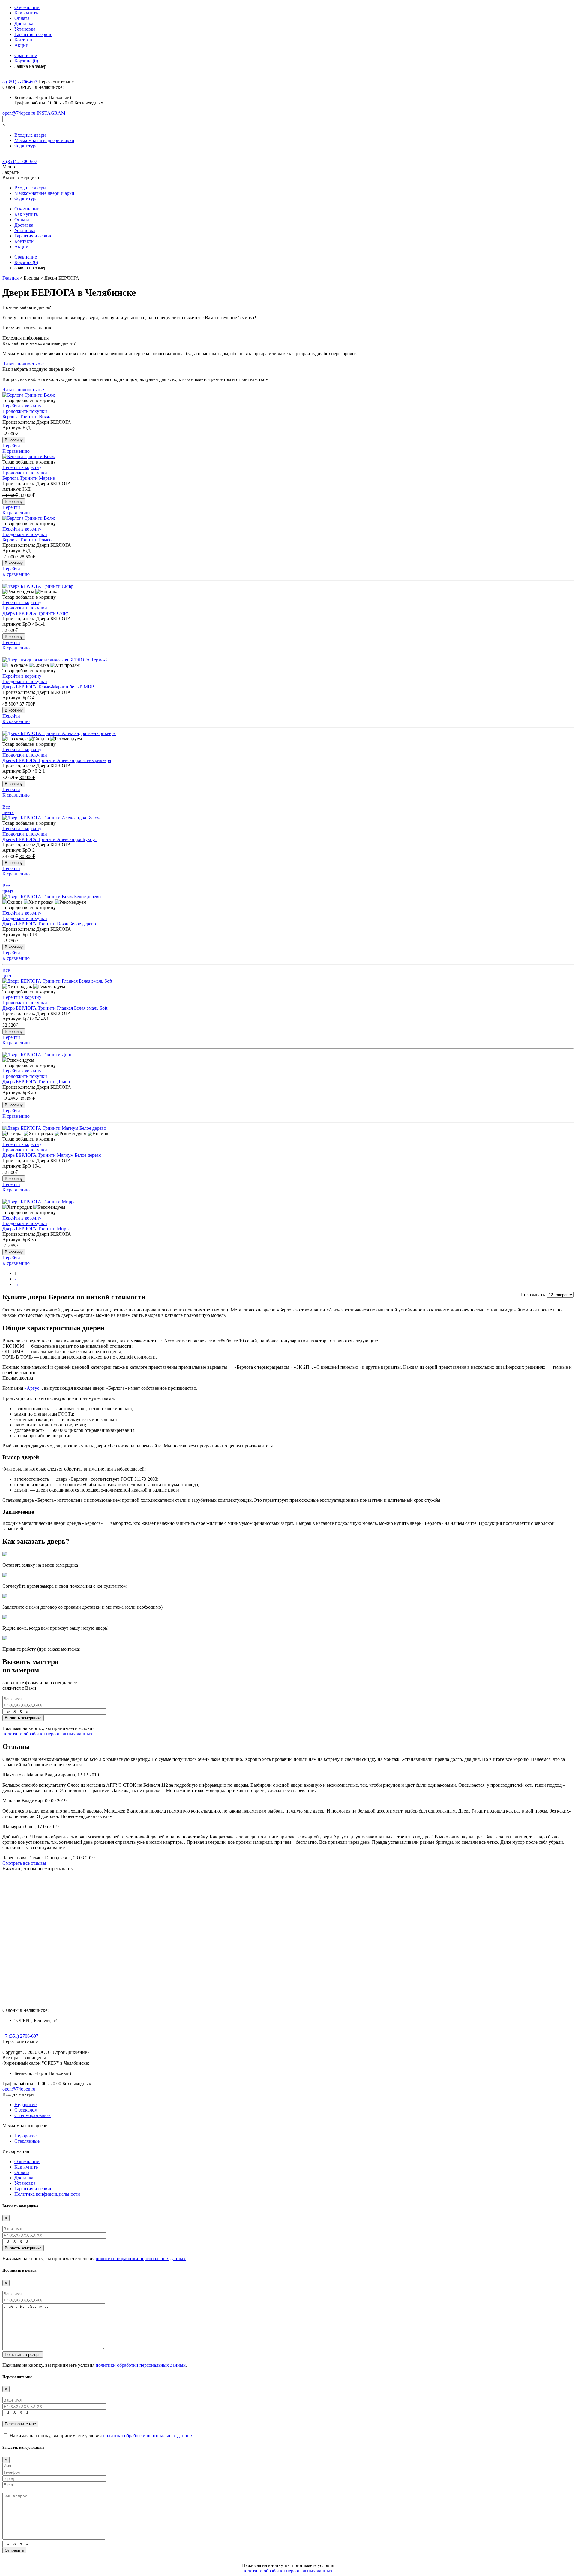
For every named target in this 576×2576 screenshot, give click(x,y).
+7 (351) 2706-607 (20, 2036)
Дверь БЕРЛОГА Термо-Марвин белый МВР (48, 687)
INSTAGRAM (51, 113)
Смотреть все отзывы (24, 1863)
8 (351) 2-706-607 (20, 82)
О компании (27, 7)
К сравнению (16, 451)
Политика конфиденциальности (47, 2194)
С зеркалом (26, 2110)
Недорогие (25, 2104)
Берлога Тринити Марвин (29, 478)
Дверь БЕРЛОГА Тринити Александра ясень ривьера (57, 760)
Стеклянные (27, 2141)
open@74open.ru (19, 113)
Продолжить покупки (25, 411)
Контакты (24, 40)
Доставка (24, 24)
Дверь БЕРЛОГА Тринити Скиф (35, 613)
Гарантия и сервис (33, 34)
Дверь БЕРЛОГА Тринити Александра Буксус (49, 839)
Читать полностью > (23, 364)
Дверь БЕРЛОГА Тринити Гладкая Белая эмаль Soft (55, 1008)
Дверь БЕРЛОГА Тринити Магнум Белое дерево (52, 1155)
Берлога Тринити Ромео (27, 540)
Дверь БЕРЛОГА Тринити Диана (36, 1082)
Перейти (11, 446)
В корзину (14, 440)
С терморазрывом (33, 2115)
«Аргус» (33, 1388)
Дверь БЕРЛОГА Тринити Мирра (37, 1229)
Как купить (26, 13)
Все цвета (8, 810)
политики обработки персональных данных (47, 1734)
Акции (21, 45)
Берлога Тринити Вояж (26, 417)
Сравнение (26, 55)
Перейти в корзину (22, 406)
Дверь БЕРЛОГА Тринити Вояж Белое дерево (49, 924)
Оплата (22, 18)
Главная (10, 278)
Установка (25, 29)
